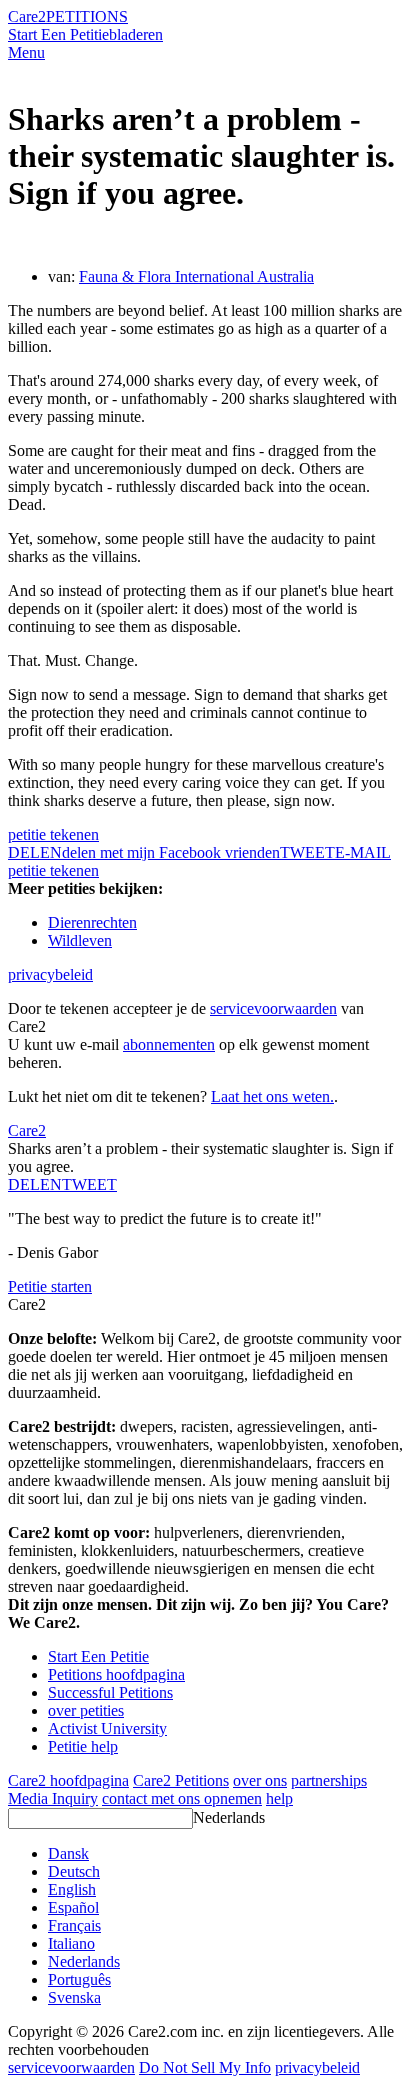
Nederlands (229, 1817)
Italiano (71, 1943)
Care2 (27, 16)
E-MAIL (363, 852)
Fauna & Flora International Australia (196, 276)
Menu (26, 52)
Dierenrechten (92, 922)
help (279, 1798)
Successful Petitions (110, 1692)
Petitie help (83, 1746)
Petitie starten (50, 1286)
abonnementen (169, 1044)
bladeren (136, 34)
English (72, 1889)
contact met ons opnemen (182, 1798)
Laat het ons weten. (272, 1096)
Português (79, 1979)
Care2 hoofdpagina (68, 1780)
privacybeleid (50, 974)
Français (74, 1925)
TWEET (307, 852)
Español (73, 1907)
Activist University (107, 1728)
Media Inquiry (53, 1798)
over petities (86, 1710)
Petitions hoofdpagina (116, 1674)
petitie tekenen (53, 834)
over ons (260, 1780)
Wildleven (80, 940)
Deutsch (74, 1871)
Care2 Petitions (181, 1780)
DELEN (35, 1184)
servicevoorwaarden (273, 1008)
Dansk (68, 1853)
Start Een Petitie (58, 34)
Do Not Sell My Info (205, 2067)
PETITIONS (87, 16)
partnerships (329, 1780)
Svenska (74, 1997)
